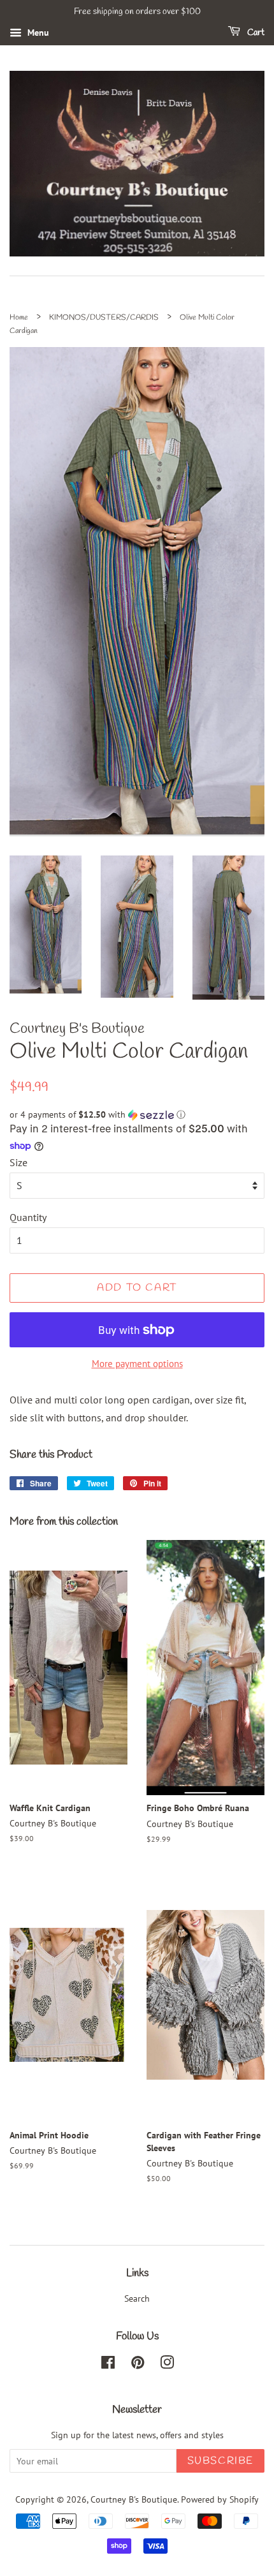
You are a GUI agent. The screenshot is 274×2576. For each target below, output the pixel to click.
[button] (137, 1115)
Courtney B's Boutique (134, 2499)
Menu (37, 33)
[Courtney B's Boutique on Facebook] (108, 2365)
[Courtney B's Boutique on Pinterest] (138, 2365)
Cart (255, 33)
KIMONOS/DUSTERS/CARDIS (104, 318)
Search (137, 2298)
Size (18, 1162)
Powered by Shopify (220, 2499)
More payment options (137, 1364)
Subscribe (220, 2461)
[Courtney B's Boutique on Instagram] (167, 2365)
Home (19, 318)
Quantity (28, 1217)
